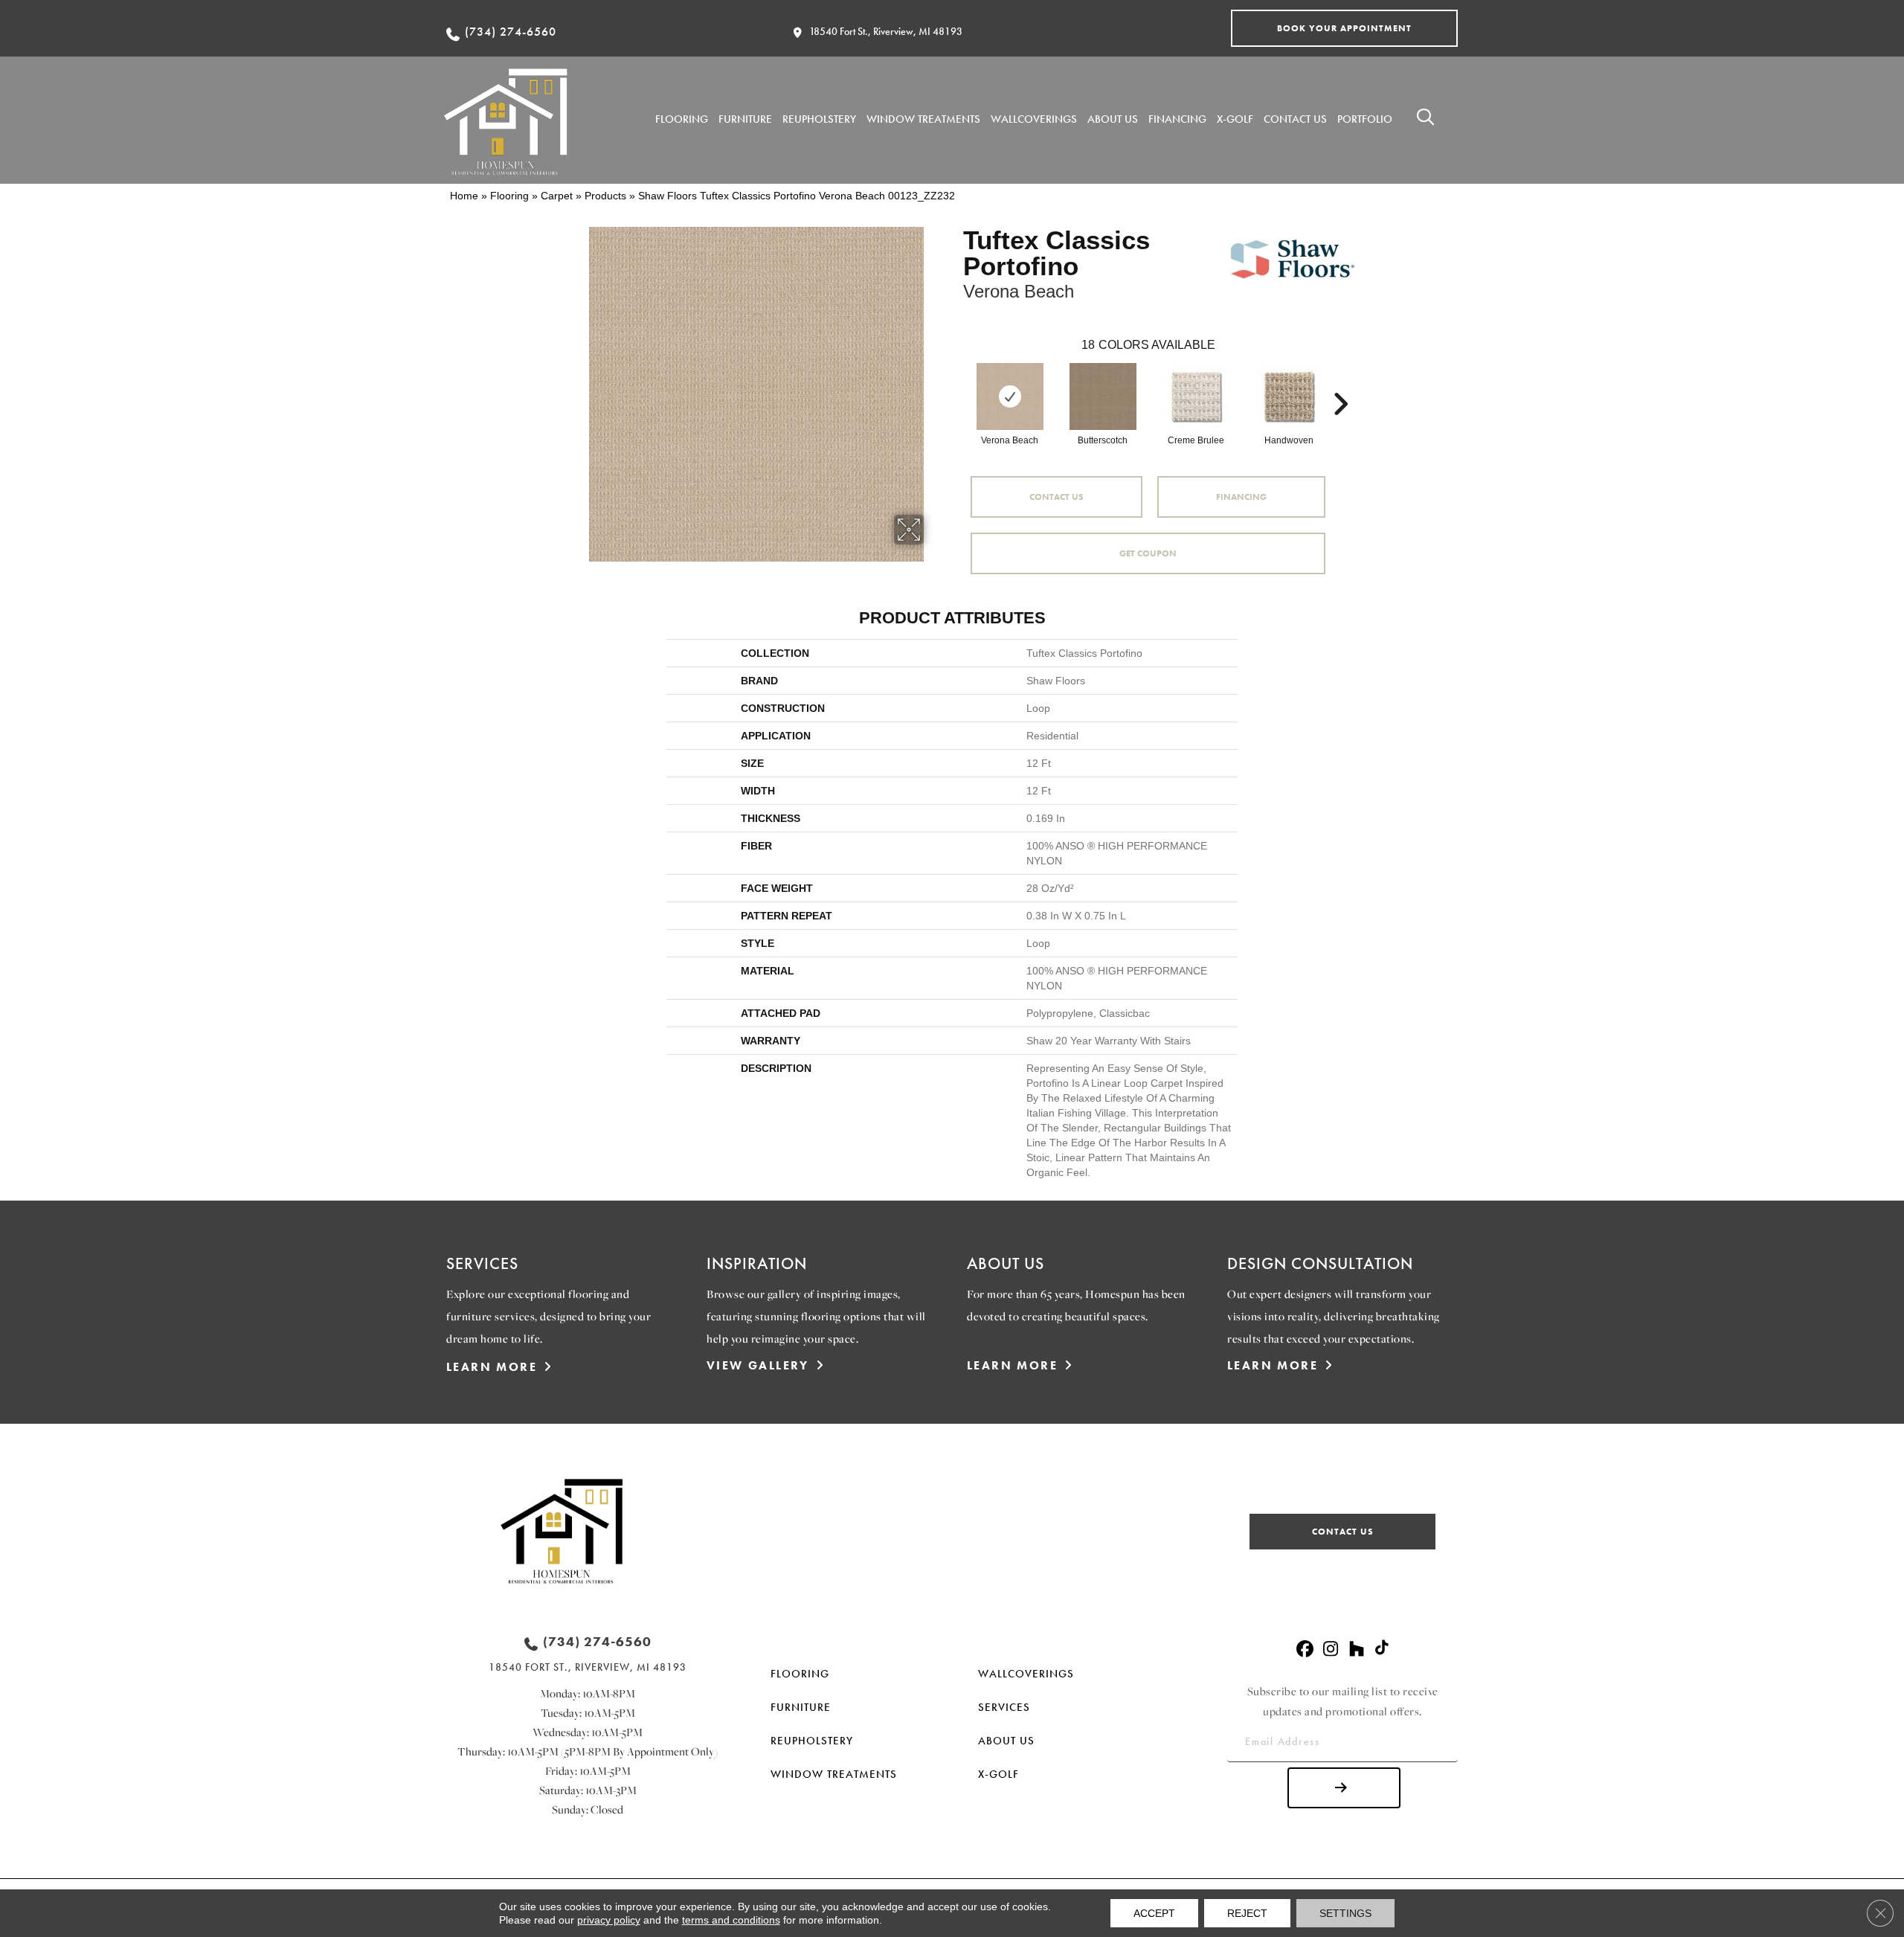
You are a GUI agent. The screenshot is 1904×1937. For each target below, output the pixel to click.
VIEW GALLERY (758, 1365)
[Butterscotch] (1103, 396)
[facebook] (1305, 1649)
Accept (1154, 1913)
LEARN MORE (492, 1367)
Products (605, 196)
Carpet (557, 196)
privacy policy (609, 1920)
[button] (1344, 28)
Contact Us (1056, 497)
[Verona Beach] (1010, 396)
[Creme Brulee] (1196, 396)
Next (1340, 382)
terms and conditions (731, 1920)
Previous (956, 382)
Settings (1345, 1913)
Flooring (509, 196)
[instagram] (1331, 1649)
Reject (1247, 1913)
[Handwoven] (1289, 396)
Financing (1241, 497)
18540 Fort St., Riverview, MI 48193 (886, 31)
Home (464, 196)
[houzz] (1357, 1649)
